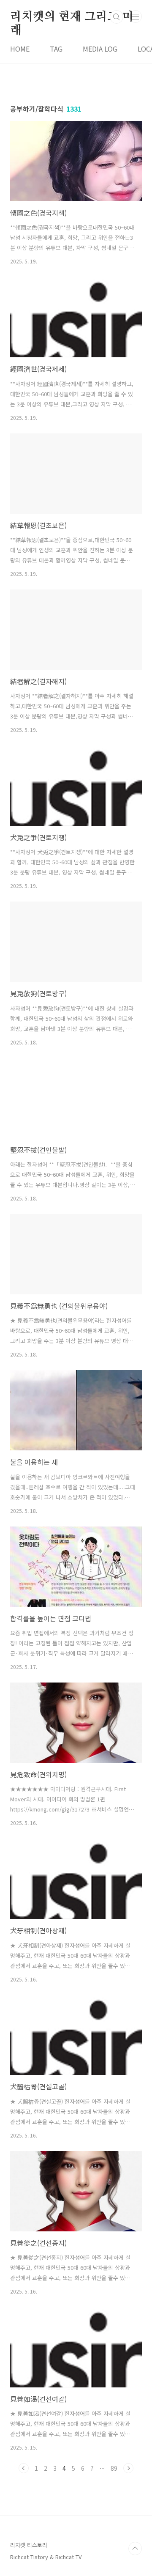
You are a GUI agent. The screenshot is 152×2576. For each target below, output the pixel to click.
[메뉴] (136, 16)
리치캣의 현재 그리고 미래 (72, 17)
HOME (20, 49)
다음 (128, 2468)
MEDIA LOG (100, 49)
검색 (117, 17)
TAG (56, 49)
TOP (135, 2549)
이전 (24, 2468)
